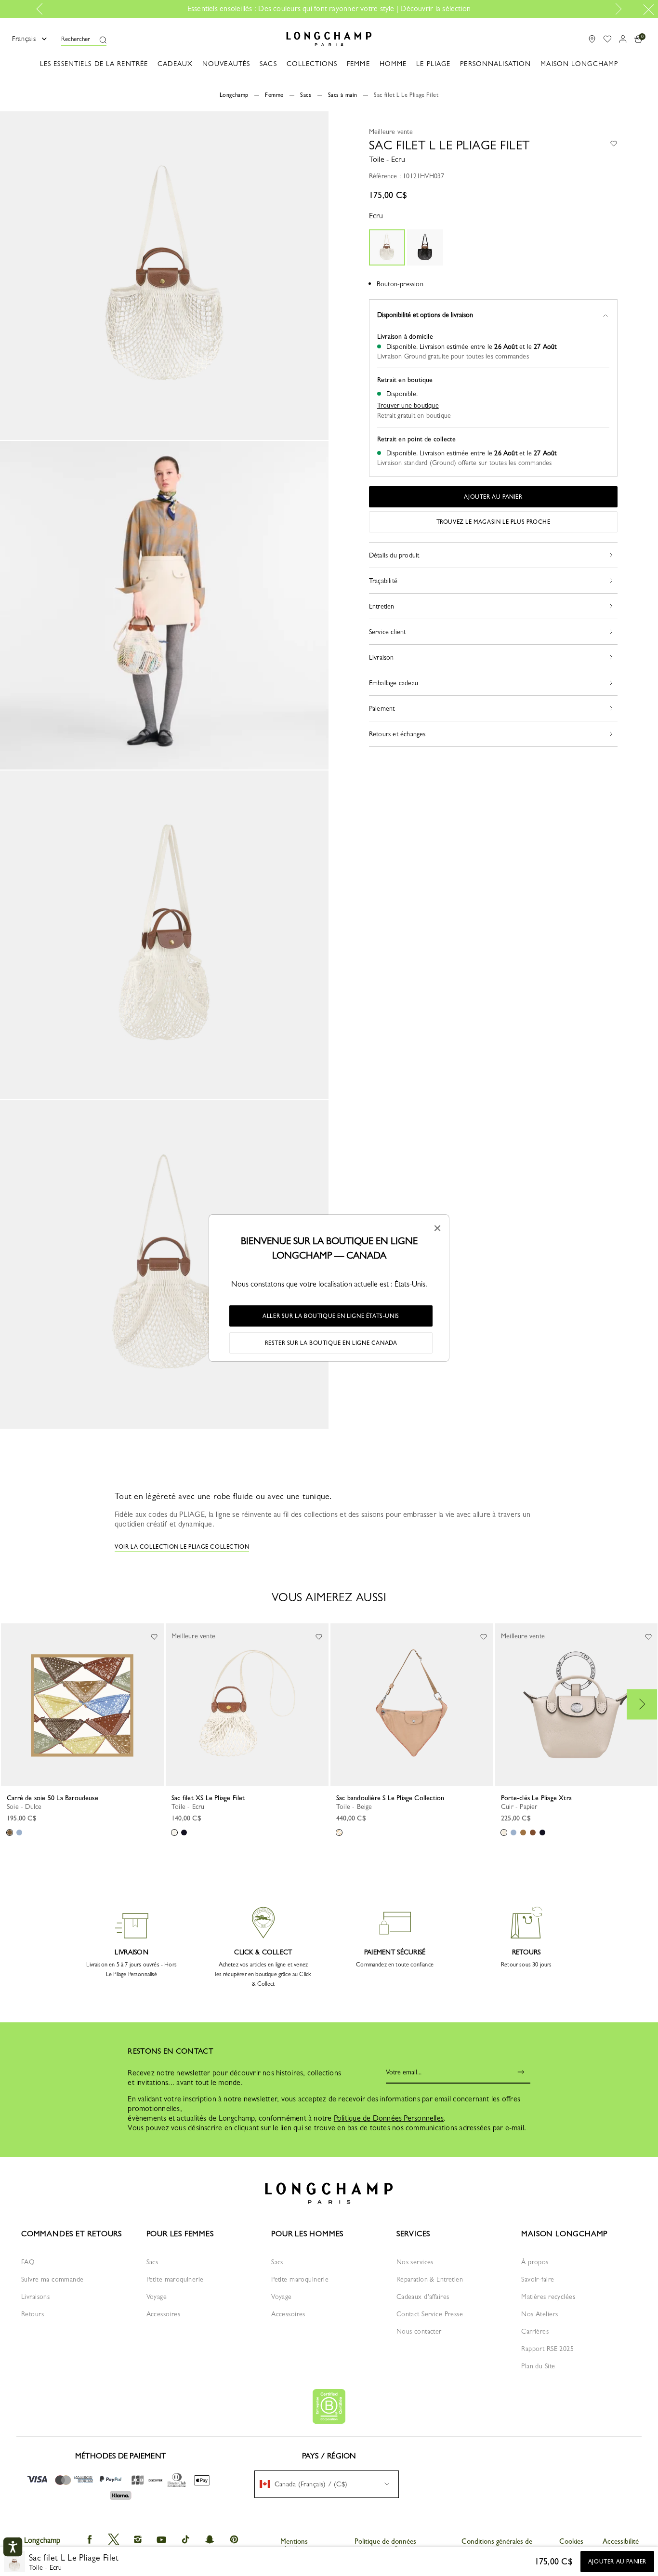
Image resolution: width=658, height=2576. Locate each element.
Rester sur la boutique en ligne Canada (331, 1343)
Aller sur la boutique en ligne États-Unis (331, 1316)
